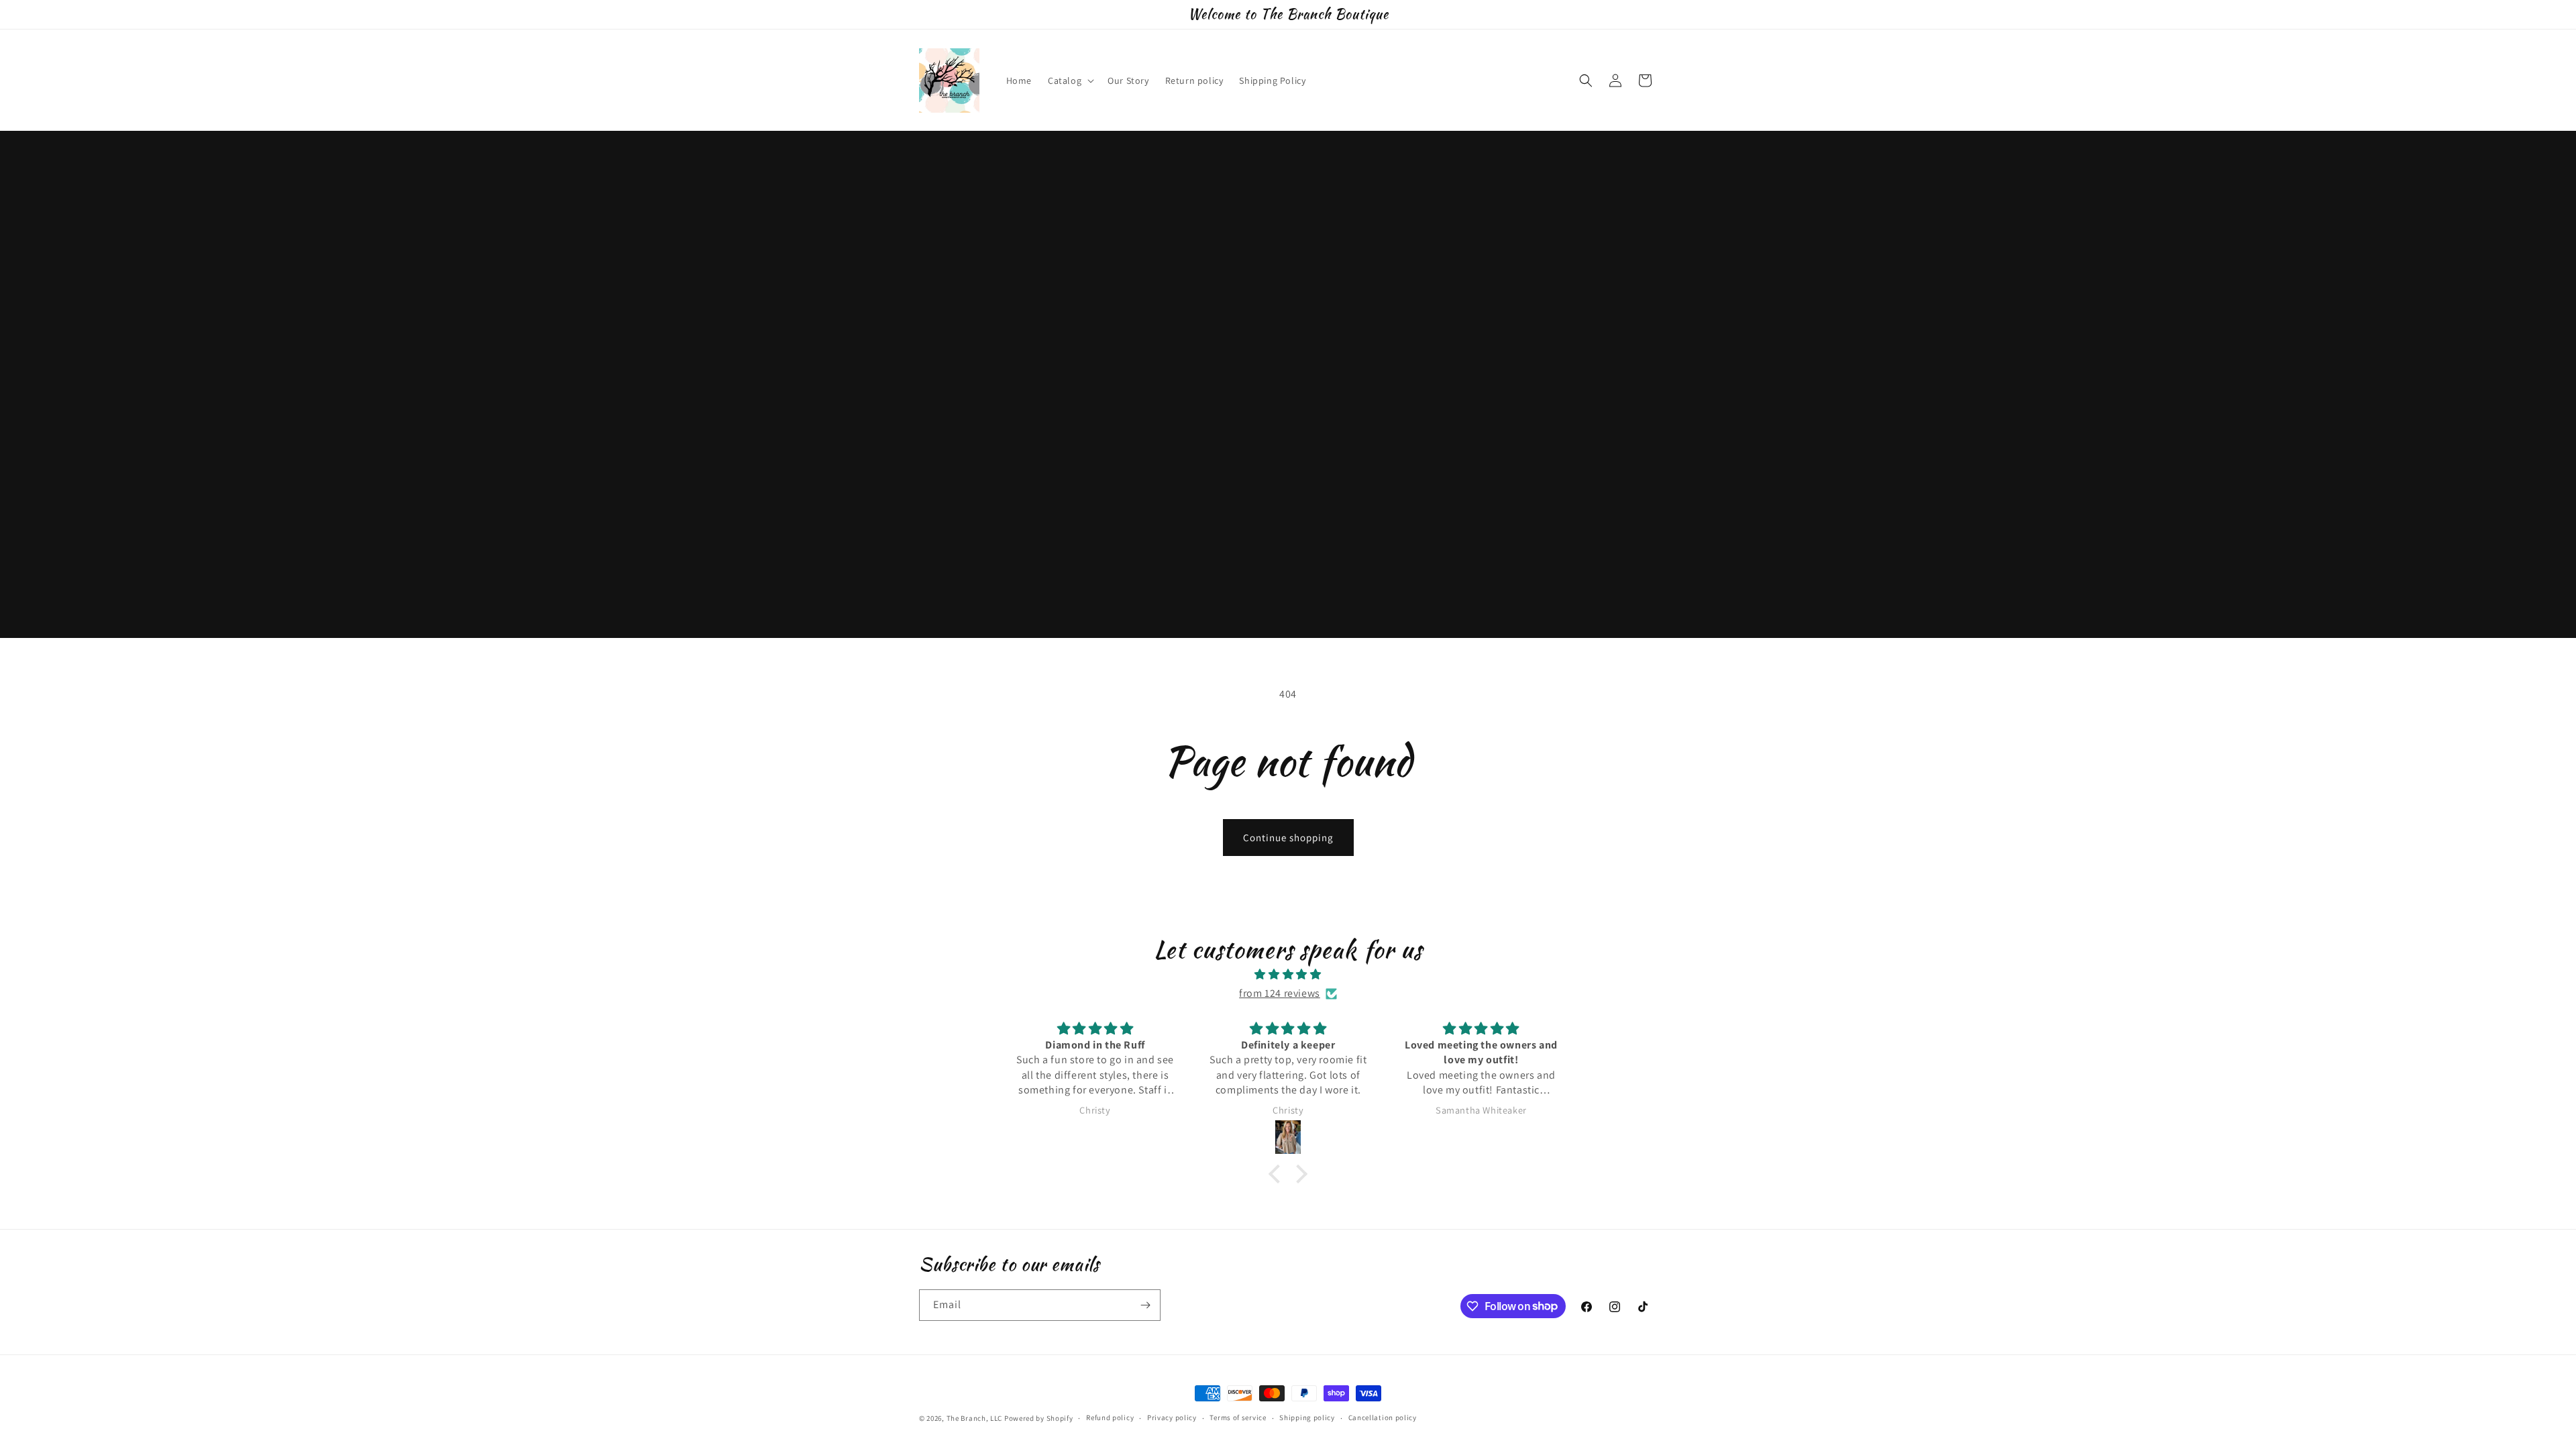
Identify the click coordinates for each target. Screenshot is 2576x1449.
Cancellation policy (1383, 1417)
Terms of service (1238, 1417)
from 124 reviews (1280, 993)
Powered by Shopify (1039, 1418)
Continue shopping (1288, 838)
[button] (1070, 80)
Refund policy (1110, 1417)
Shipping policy (1307, 1417)
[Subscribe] (1145, 1305)
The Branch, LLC (975, 1418)
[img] (1288, 975)
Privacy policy (1172, 1417)
